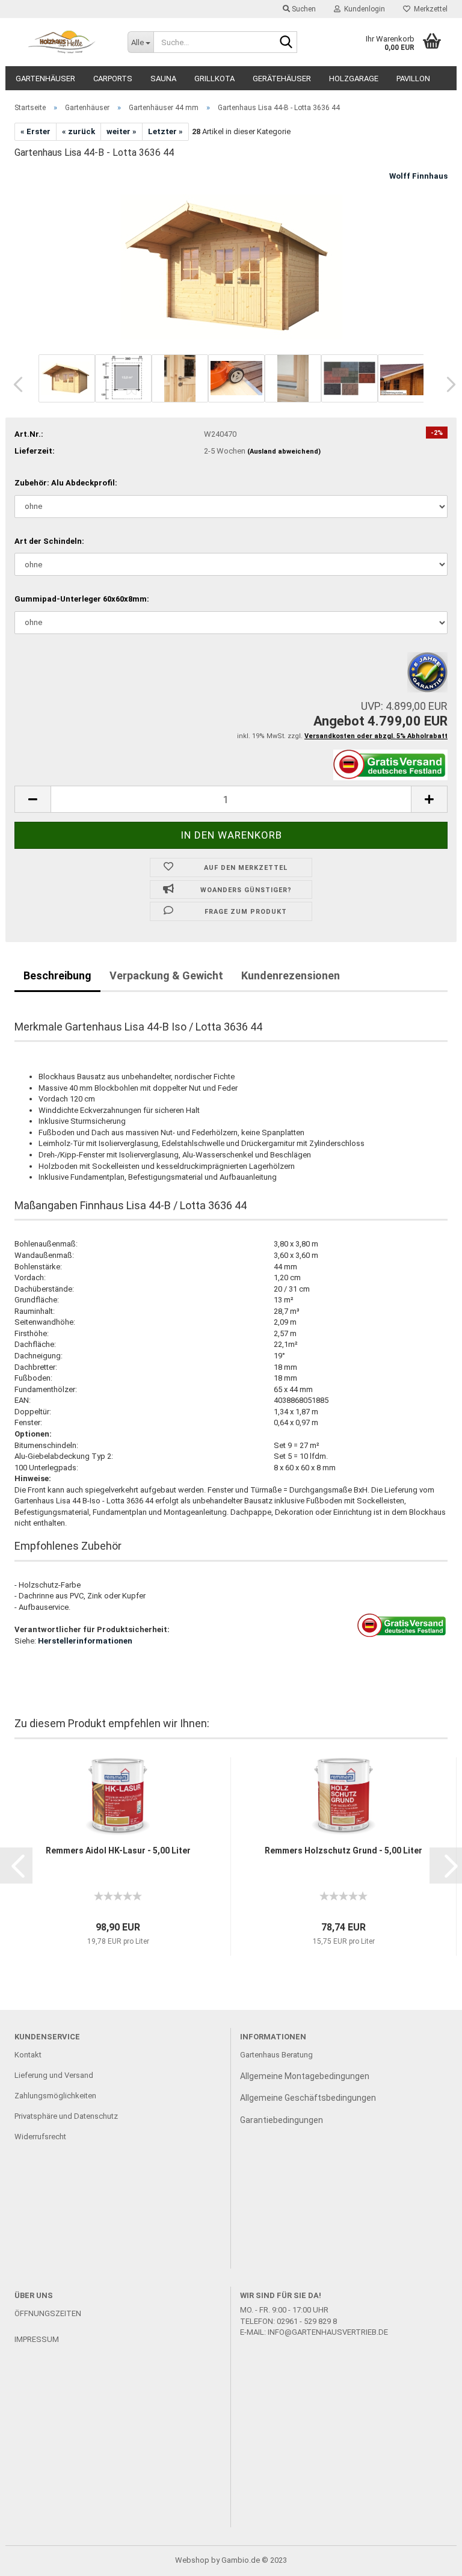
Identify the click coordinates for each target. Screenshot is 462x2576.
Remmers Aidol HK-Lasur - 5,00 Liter (118, 1850)
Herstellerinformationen (85, 1641)
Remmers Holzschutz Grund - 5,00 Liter (343, 1850)
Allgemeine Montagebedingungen (305, 2076)
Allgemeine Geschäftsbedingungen (308, 2098)
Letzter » (165, 131)
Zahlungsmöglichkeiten (55, 2096)
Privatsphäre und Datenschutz (66, 2116)
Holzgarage (354, 79)
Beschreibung (57, 975)
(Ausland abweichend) (284, 451)
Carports (113, 79)
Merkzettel (429, 9)
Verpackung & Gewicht (166, 975)
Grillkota (214, 79)
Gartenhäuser (45, 79)
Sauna (163, 79)
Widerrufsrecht (40, 2137)
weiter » (122, 131)
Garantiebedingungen (282, 2120)
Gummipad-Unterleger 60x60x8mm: (82, 599)
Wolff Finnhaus (418, 176)
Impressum (37, 2339)
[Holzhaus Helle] (62, 42)
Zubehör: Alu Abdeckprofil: (66, 483)
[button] (14, 384)
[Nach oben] (429, 2558)
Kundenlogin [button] (363, 9)
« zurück (79, 131)
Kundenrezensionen (291, 975)
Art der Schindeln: (49, 541)
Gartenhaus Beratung (277, 2055)
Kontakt (28, 2055)
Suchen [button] (303, 9)
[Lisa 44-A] (231, 260)
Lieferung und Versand (54, 2075)
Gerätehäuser (282, 79)
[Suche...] (286, 43)
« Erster (35, 131)
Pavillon (413, 79)
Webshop (192, 2560)
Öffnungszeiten (48, 2313)
